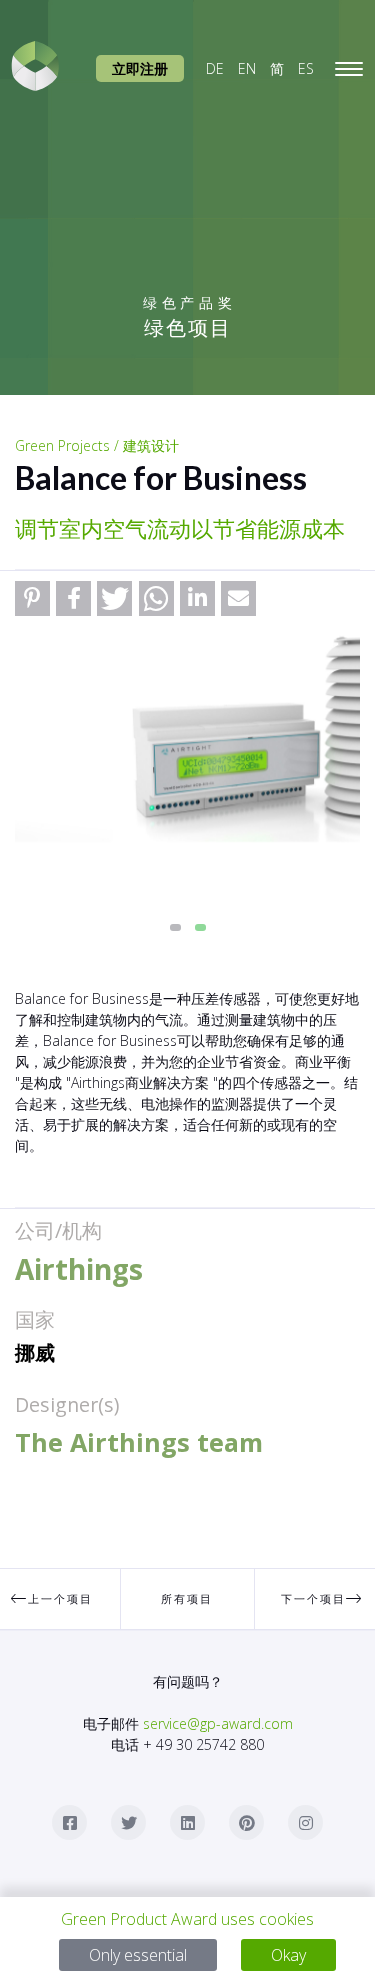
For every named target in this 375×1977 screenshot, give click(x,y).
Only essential (138, 1955)
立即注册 (140, 68)
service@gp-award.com (218, 1723)
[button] (32, 598)
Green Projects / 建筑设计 (97, 445)
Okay (288, 1955)
